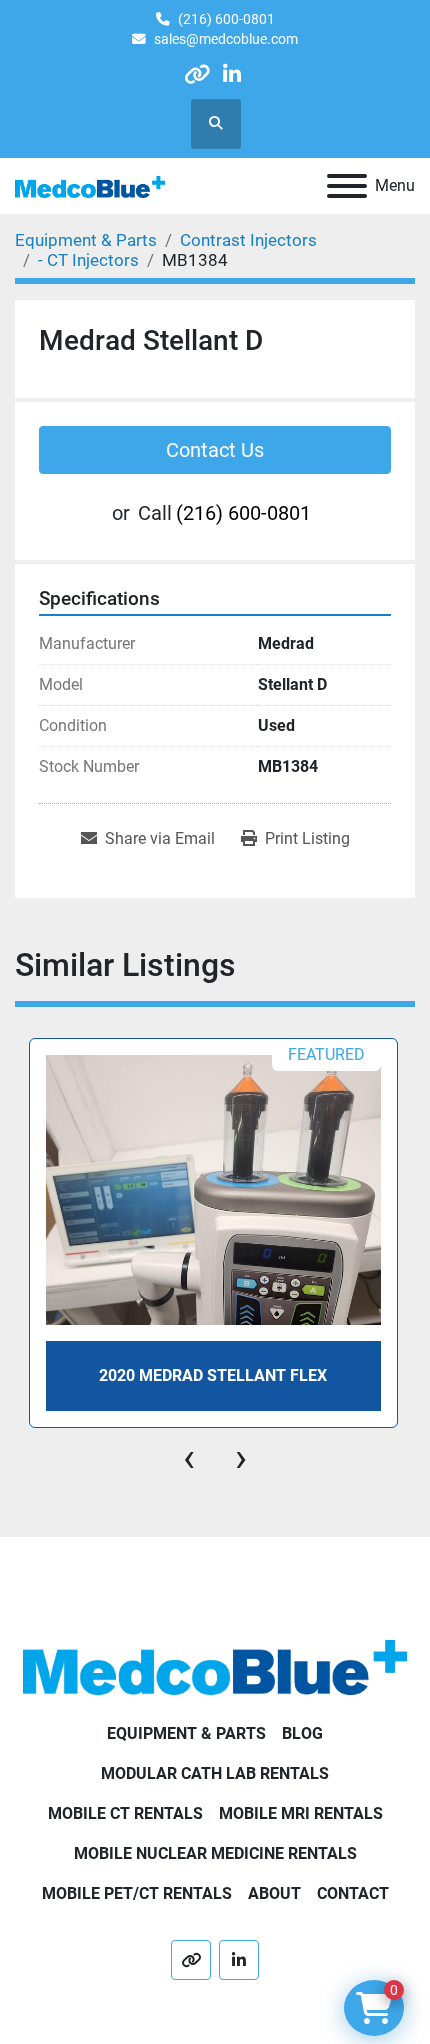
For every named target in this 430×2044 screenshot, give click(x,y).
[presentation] (189, 1458)
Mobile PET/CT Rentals (137, 1893)
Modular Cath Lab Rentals (215, 1773)
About (274, 1893)
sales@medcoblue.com (226, 39)
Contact (353, 1893)
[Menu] (347, 186)
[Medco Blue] (215, 1666)
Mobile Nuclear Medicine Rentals (215, 1853)
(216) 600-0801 (226, 19)
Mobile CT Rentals (125, 1813)
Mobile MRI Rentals (301, 1813)
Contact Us (215, 450)
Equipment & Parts (186, 1733)
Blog (302, 1733)
